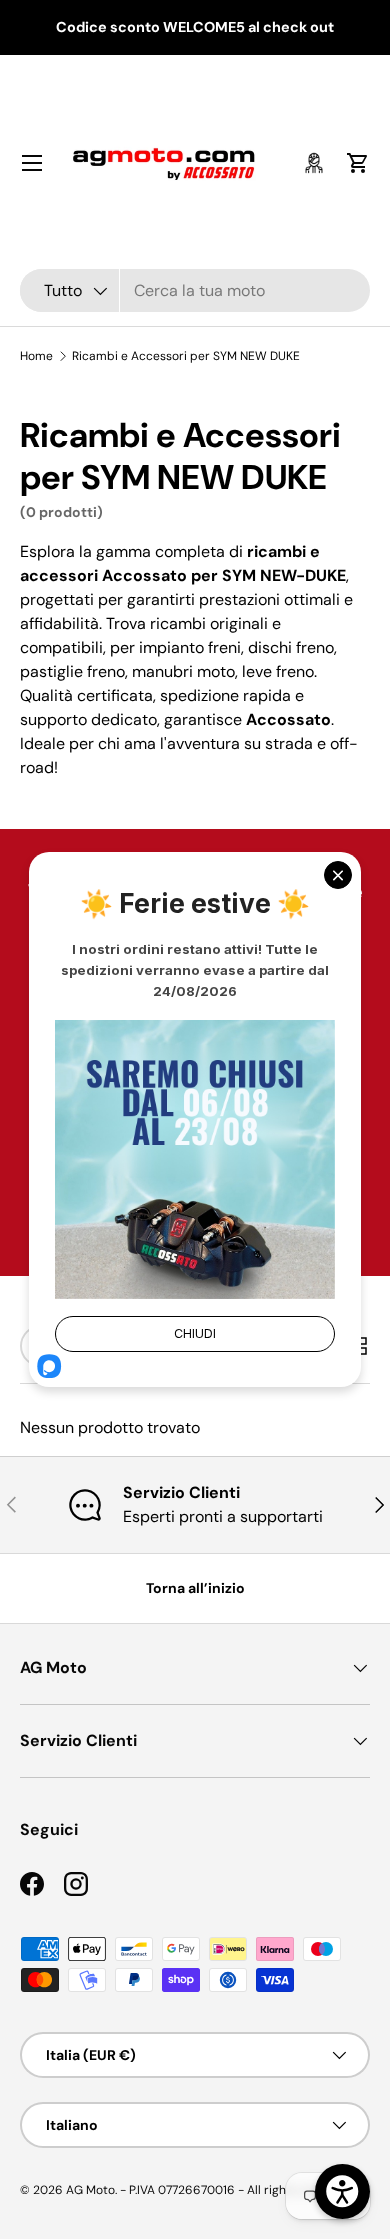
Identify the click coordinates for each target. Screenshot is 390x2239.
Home (36, 356)
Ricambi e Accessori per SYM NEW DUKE (186, 356)
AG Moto (90, 2190)
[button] (358, 163)
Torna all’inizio (195, 1588)
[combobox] (195, 290)
